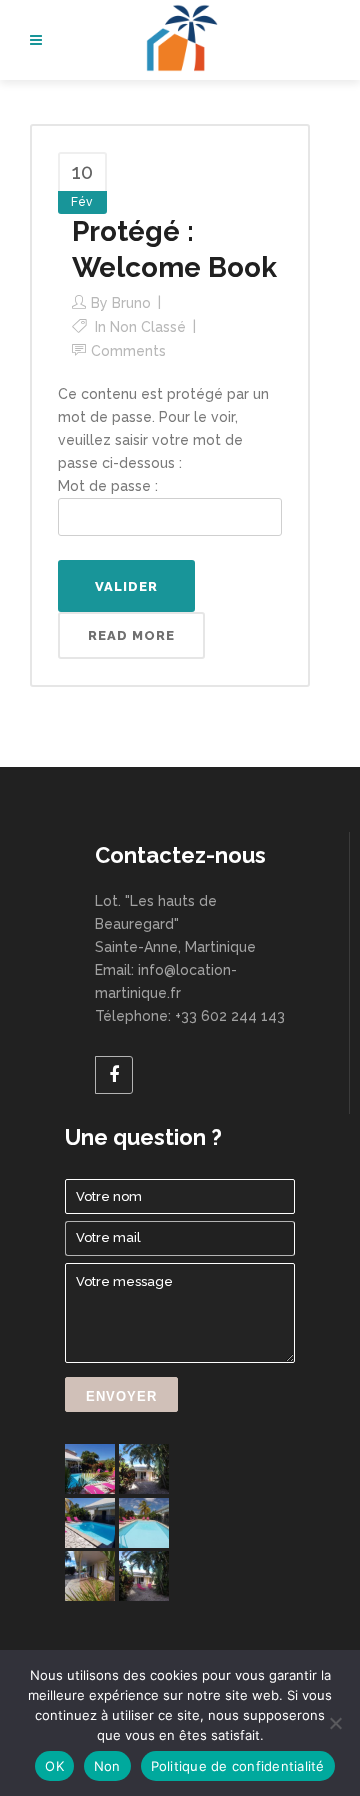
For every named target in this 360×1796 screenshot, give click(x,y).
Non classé (148, 327)
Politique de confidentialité (238, 1766)
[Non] (335, 1723)
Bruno (131, 303)
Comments (128, 351)
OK (54, 1766)
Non (107, 1766)
